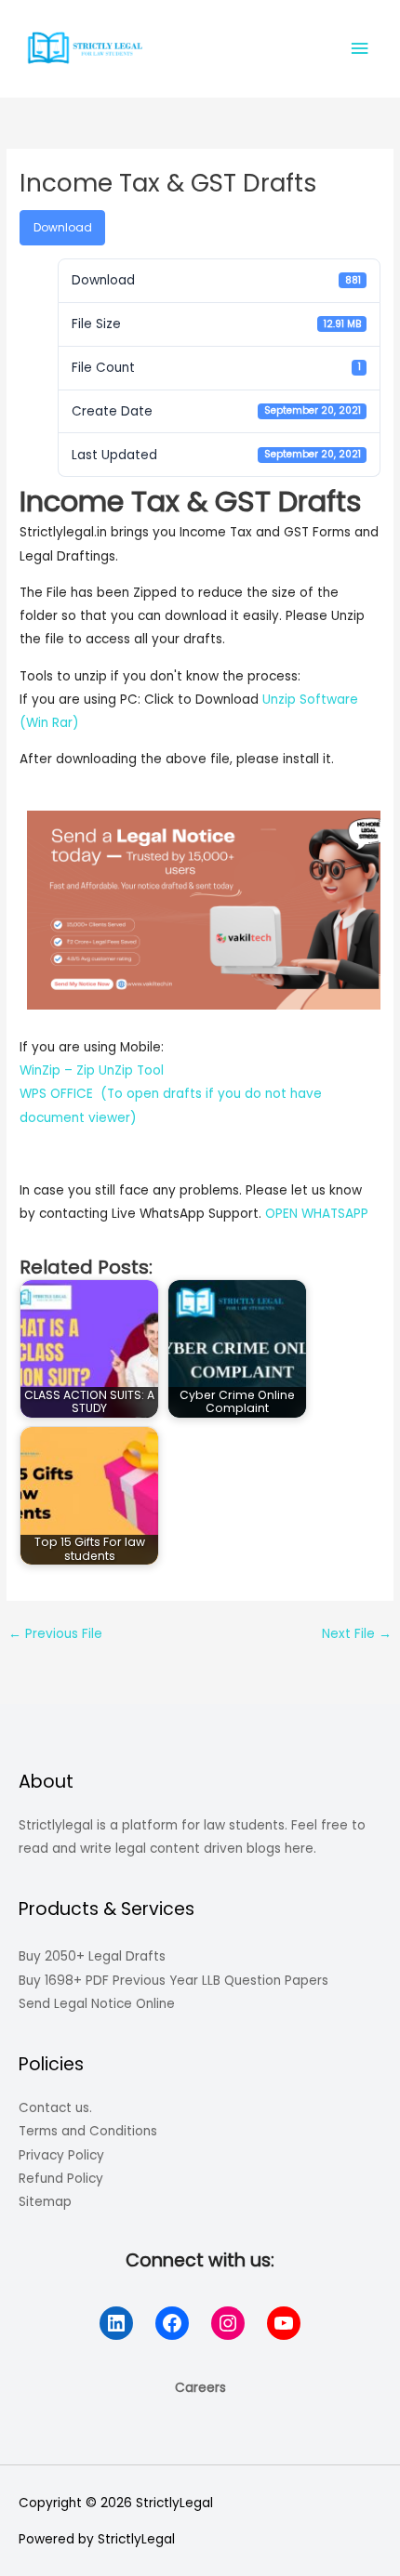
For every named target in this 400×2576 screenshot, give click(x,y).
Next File (357, 1634)
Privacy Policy (61, 2155)
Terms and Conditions (88, 2131)
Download (63, 227)
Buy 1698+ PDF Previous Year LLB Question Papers (173, 1981)
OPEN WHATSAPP (317, 1214)
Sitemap (45, 2202)
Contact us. (55, 2108)
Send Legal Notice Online (97, 2004)
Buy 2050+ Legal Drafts (92, 1956)
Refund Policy (61, 2179)
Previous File (55, 1634)
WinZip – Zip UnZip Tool (92, 1070)
